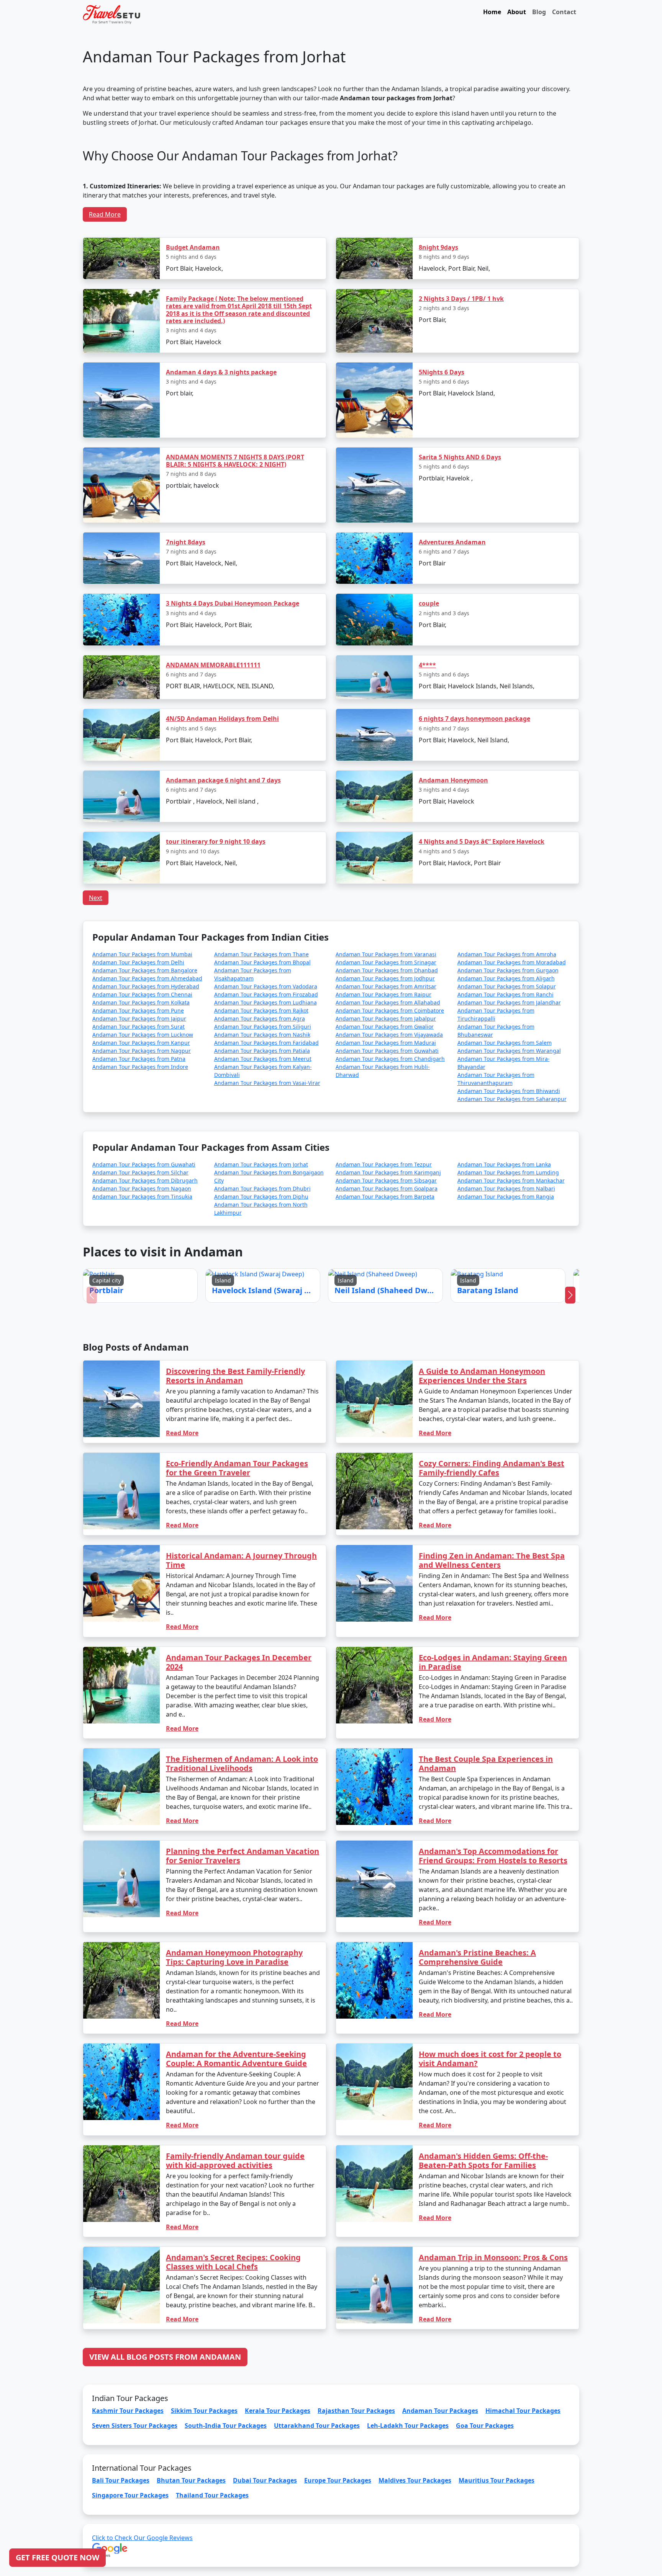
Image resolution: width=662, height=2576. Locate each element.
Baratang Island (388, 1300)
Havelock (309, 1300)
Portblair (271, 1300)
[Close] (417, 1206)
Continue (273, 1322)
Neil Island (347, 1300)
